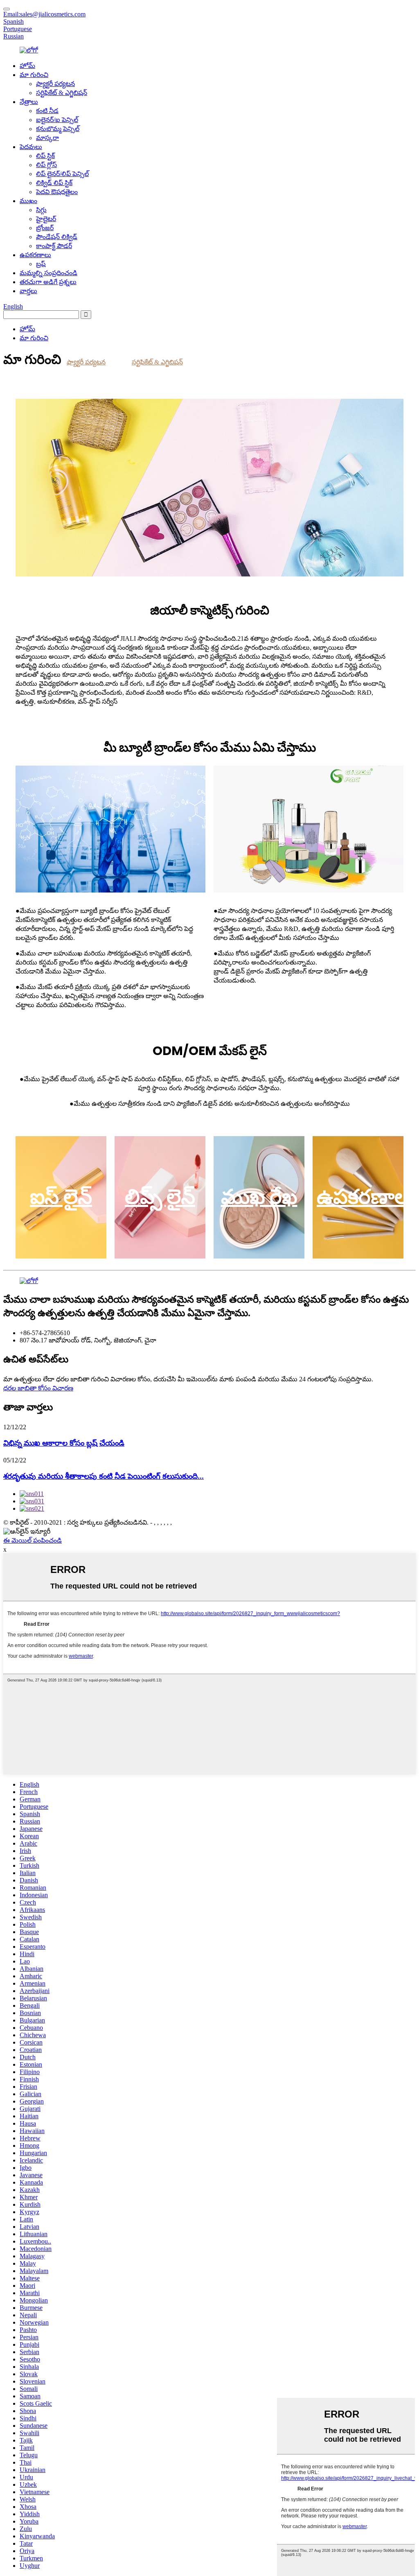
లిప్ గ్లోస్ (46, 165)
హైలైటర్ (46, 219)
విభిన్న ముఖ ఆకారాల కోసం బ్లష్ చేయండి (64, 1443)
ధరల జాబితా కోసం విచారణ (38, 1388)
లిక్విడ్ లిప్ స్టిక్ (54, 183)
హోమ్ (27, 66)
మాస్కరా (47, 138)
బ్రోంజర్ (45, 228)
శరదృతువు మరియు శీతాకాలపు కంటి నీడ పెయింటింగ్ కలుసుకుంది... (104, 1476)
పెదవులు (31, 147)
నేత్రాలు (29, 102)
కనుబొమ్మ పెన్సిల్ (58, 129)
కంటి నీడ (47, 111)
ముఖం (28, 201)
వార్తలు (28, 291)
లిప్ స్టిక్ (45, 156)
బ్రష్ (41, 264)
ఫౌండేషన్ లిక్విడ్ (57, 237)
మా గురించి (34, 75)
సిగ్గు (41, 210)
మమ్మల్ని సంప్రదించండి (48, 273)
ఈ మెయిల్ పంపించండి (33, 1540)
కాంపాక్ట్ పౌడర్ (54, 246)
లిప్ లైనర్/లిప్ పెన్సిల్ (62, 174)
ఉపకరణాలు (35, 255)
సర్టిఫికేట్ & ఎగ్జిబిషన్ (62, 93)
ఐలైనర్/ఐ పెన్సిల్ (57, 120)
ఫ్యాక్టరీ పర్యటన (55, 84)
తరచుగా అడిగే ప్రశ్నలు (48, 282)
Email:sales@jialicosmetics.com (44, 14)
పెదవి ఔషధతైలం (57, 192)
